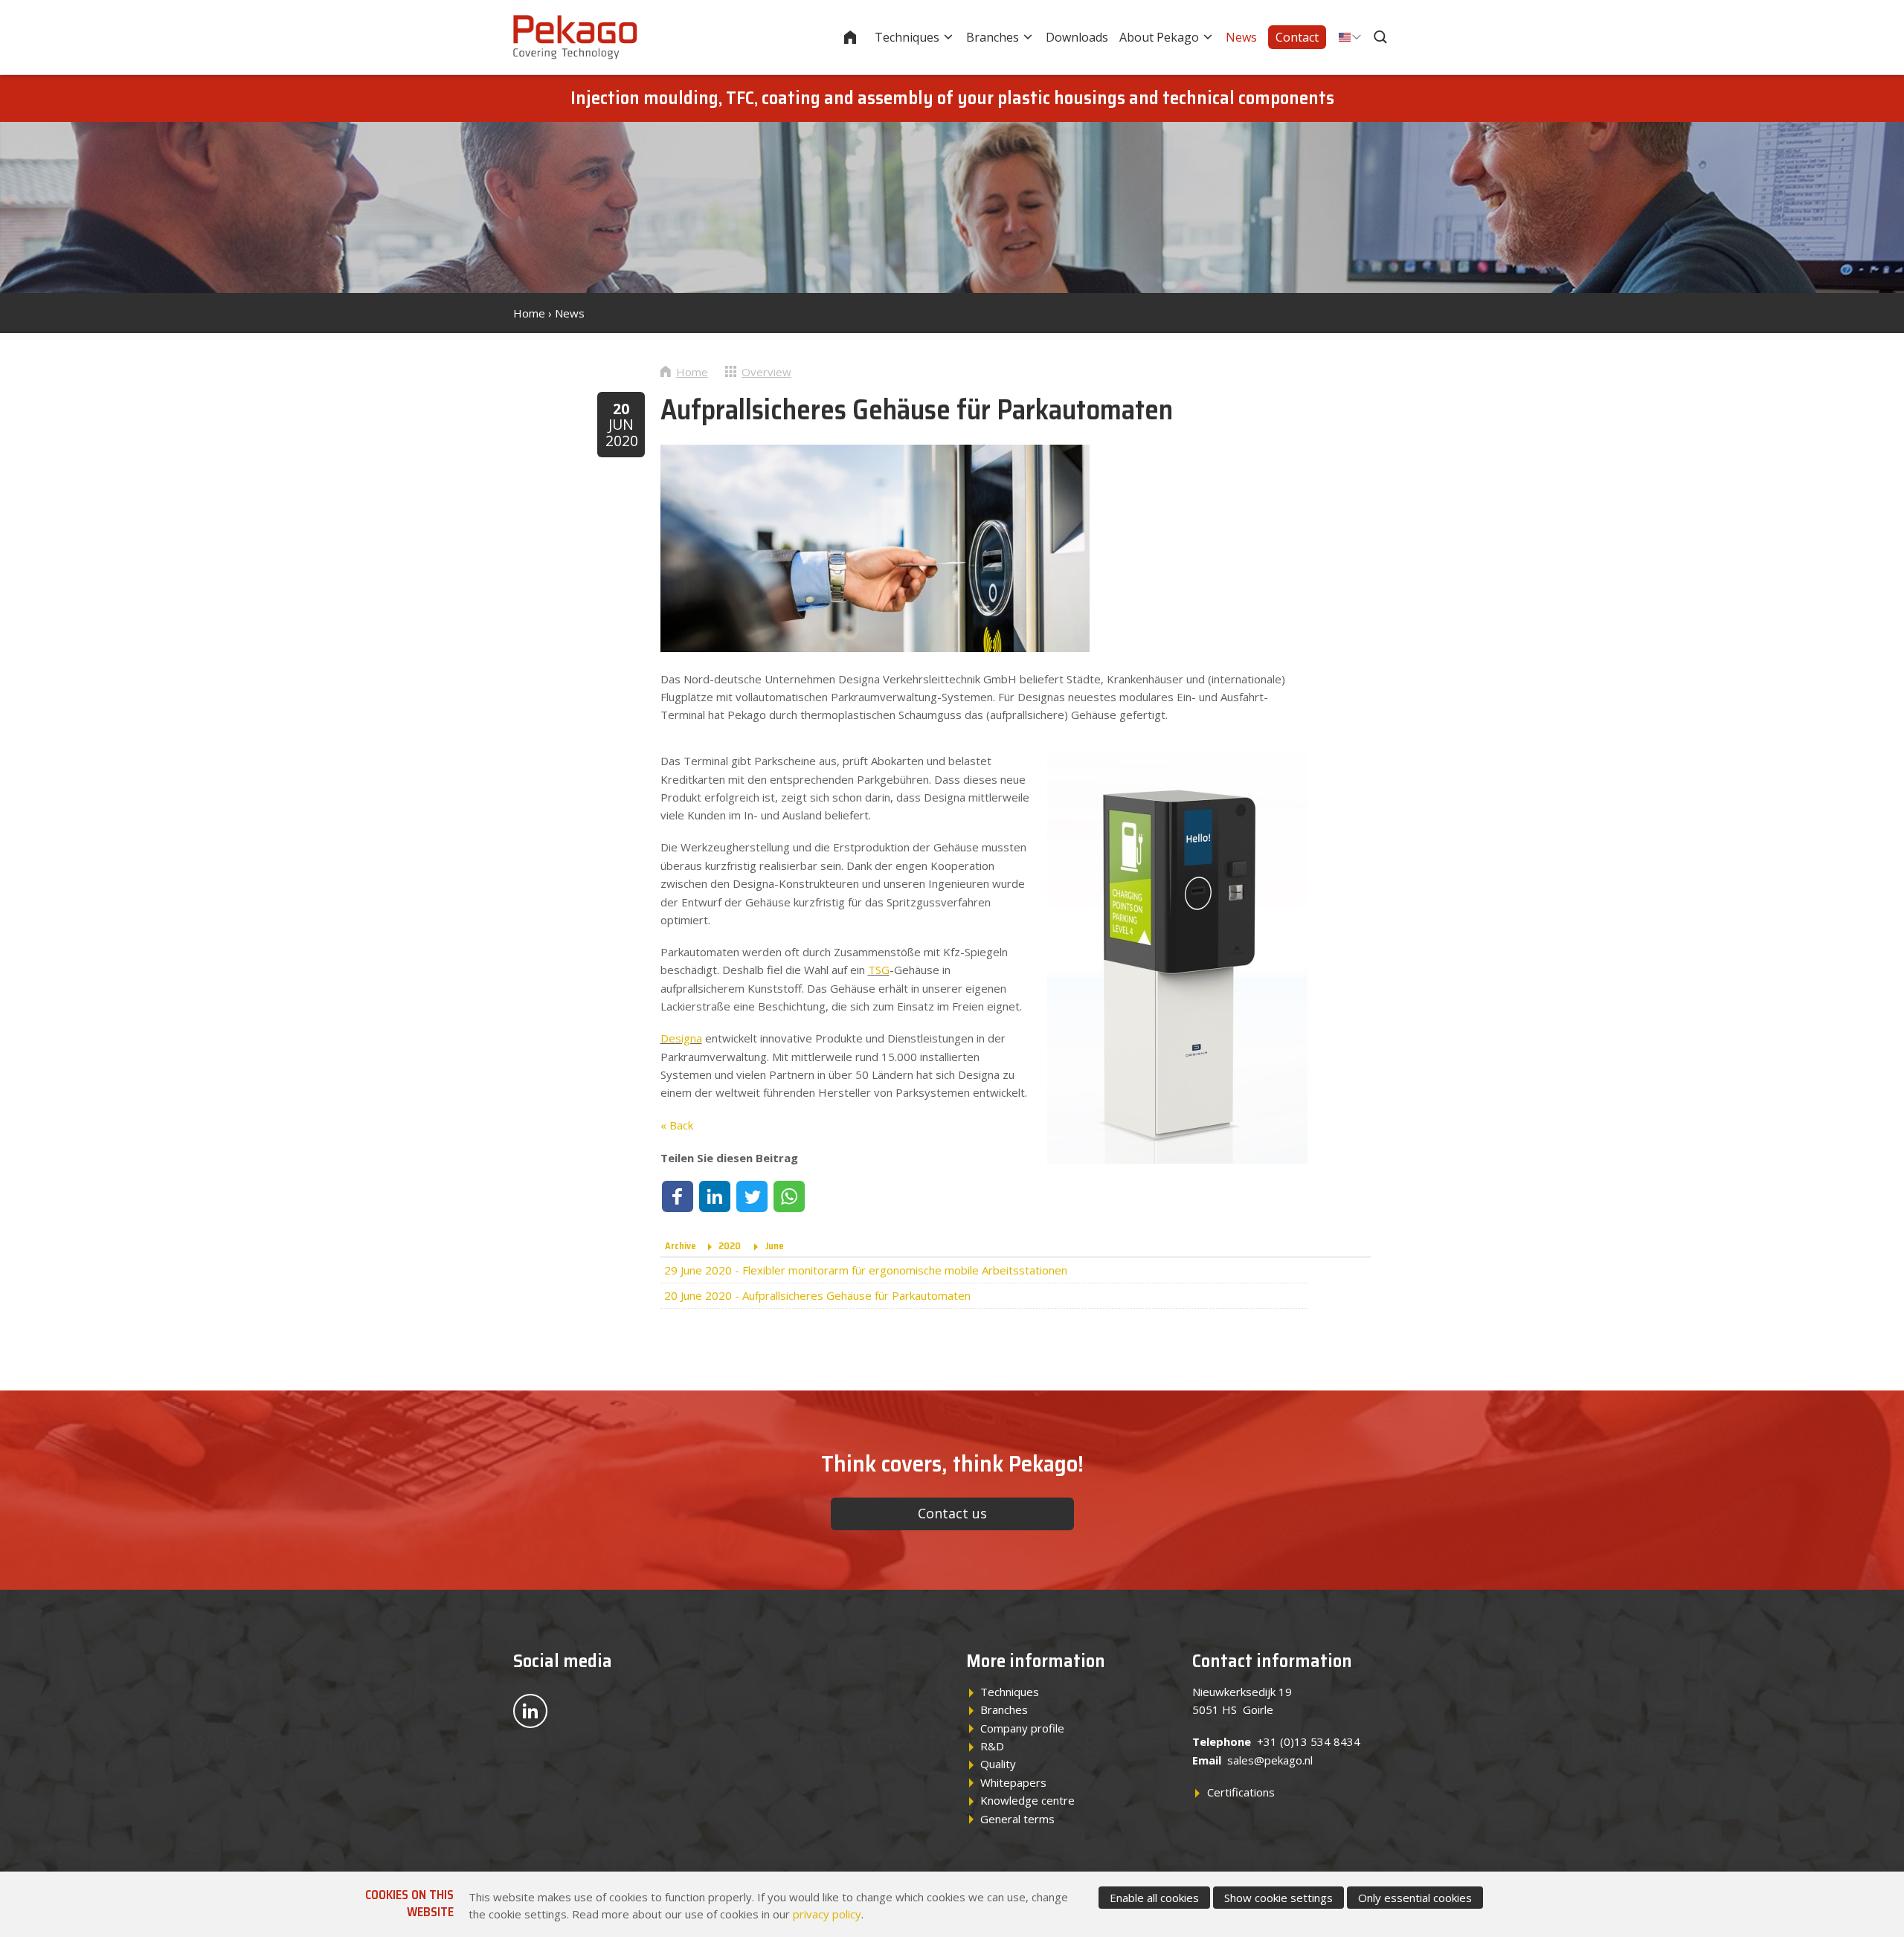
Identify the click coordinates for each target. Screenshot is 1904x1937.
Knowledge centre (1027, 1800)
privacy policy (827, 1914)
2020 (730, 1246)
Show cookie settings (1279, 1898)
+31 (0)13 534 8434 (1309, 1741)
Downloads (1077, 37)
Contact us (952, 1513)
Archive (681, 1246)
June (775, 1246)
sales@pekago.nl (1270, 1760)
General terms (1017, 1819)
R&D (992, 1746)
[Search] (1382, 37)
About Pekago (1159, 37)
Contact (1297, 37)
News (1241, 37)
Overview (766, 372)
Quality (998, 1764)
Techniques (907, 37)
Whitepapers (1013, 1782)
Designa (681, 1038)
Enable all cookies (1154, 1898)
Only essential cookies (1415, 1898)
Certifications (1241, 1792)
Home (860, 37)
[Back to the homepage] (575, 37)
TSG (879, 970)
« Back (677, 1125)
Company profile (1022, 1728)
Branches (993, 37)
